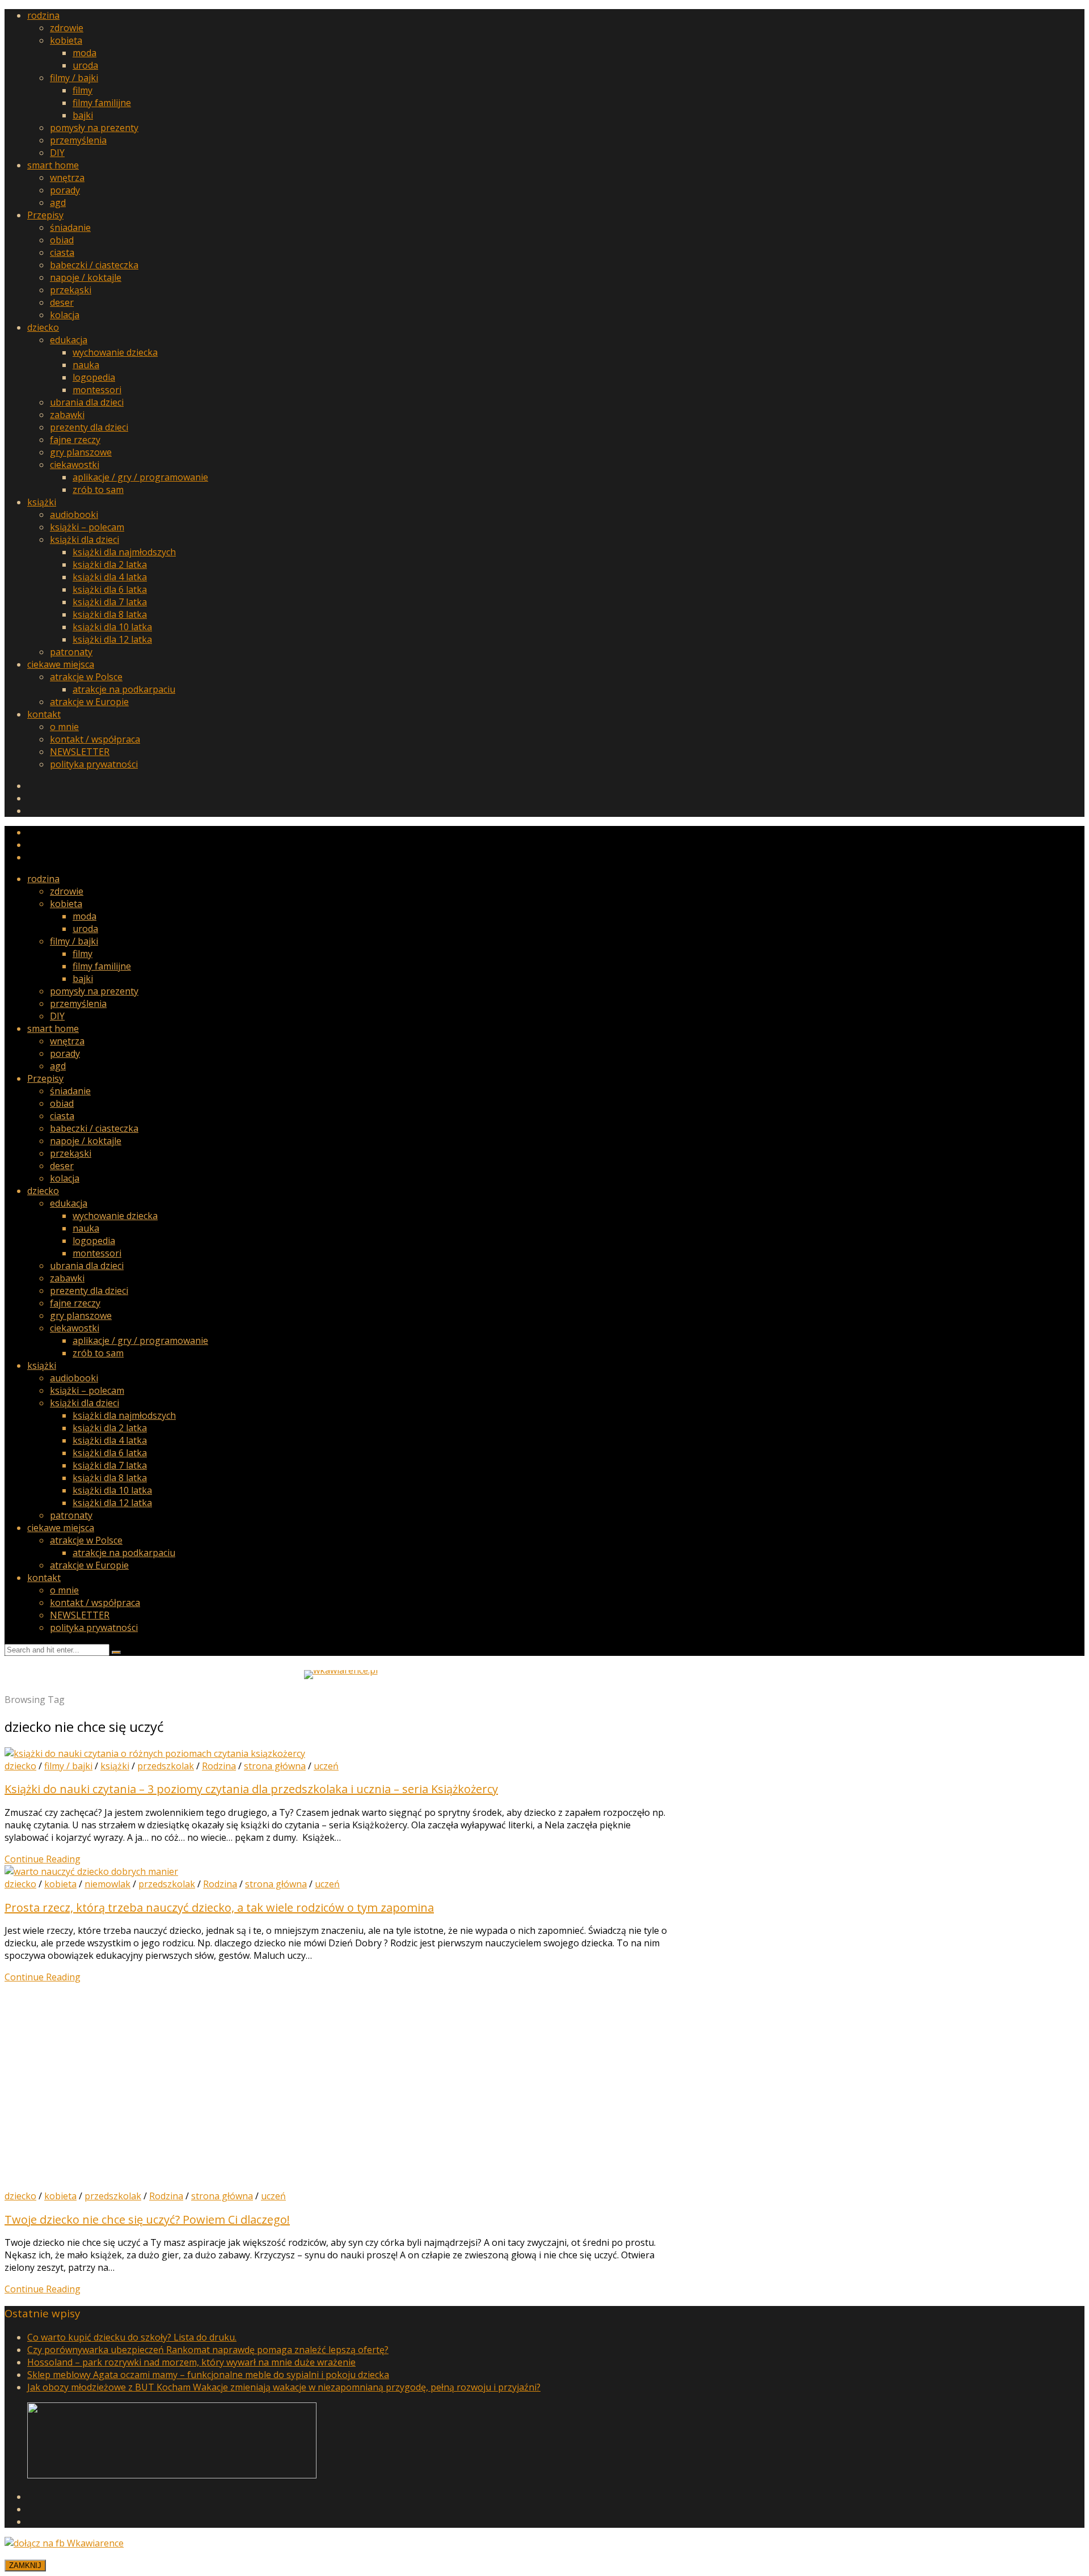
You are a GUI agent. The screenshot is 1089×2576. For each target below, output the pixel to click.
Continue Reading (43, 1859)
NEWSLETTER (80, 752)
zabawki (67, 415)
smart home (53, 165)
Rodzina (219, 1766)
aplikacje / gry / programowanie (140, 477)
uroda (85, 65)
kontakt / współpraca (95, 739)
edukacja (69, 340)
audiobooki (74, 515)
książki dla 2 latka (110, 564)
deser (62, 302)
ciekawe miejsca (61, 664)
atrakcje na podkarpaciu (124, 689)
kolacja (65, 315)
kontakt (44, 714)
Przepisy (45, 215)
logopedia (94, 377)
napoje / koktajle (86, 277)
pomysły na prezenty (94, 128)
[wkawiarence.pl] (341, 1670)
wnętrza (67, 178)
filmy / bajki (74, 78)
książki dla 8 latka (110, 614)
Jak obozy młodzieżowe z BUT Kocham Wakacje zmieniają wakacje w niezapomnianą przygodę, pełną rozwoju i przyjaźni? (284, 2387)
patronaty (71, 652)
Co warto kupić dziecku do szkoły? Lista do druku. (132, 2337)
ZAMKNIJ (25, 2566)
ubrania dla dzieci (87, 402)
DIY (57, 153)
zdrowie (67, 28)
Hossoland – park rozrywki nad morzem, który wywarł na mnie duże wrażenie (191, 2362)
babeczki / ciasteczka (94, 265)
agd (58, 203)
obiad (62, 240)
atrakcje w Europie (89, 702)
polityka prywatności (94, 764)
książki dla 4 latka (110, 577)
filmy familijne (102, 103)
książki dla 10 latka (112, 627)
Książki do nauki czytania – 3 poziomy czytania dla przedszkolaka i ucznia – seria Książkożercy (251, 1789)
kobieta (66, 40)
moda (85, 53)
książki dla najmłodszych (124, 552)
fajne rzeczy (75, 440)
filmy (83, 90)
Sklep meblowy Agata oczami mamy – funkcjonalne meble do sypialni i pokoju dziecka (208, 2375)
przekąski (71, 290)
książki (42, 502)
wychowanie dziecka (115, 352)
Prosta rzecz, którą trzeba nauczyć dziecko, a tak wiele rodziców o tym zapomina (219, 1907)
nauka (86, 365)
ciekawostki (75, 465)
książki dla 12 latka (112, 639)
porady (65, 190)
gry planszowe (81, 452)
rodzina (43, 15)
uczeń (326, 1766)
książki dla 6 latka (110, 589)
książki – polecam (87, 527)
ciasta (62, 252)
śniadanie (70, 227)
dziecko (43, 327)
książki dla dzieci (85, 539)
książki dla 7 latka (110, 602)
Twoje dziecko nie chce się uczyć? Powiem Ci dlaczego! (147, 2219)
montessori (97, 390)
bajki (83, 115)
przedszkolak (166, 1766)
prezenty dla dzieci (89, 427)
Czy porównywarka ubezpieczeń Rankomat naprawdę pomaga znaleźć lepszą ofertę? (208, 2350)
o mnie (64, 727)
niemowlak (107, 1884)
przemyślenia (78, 140)
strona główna (275, 1766)
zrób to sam (98, 490)
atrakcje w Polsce (86, 677)
